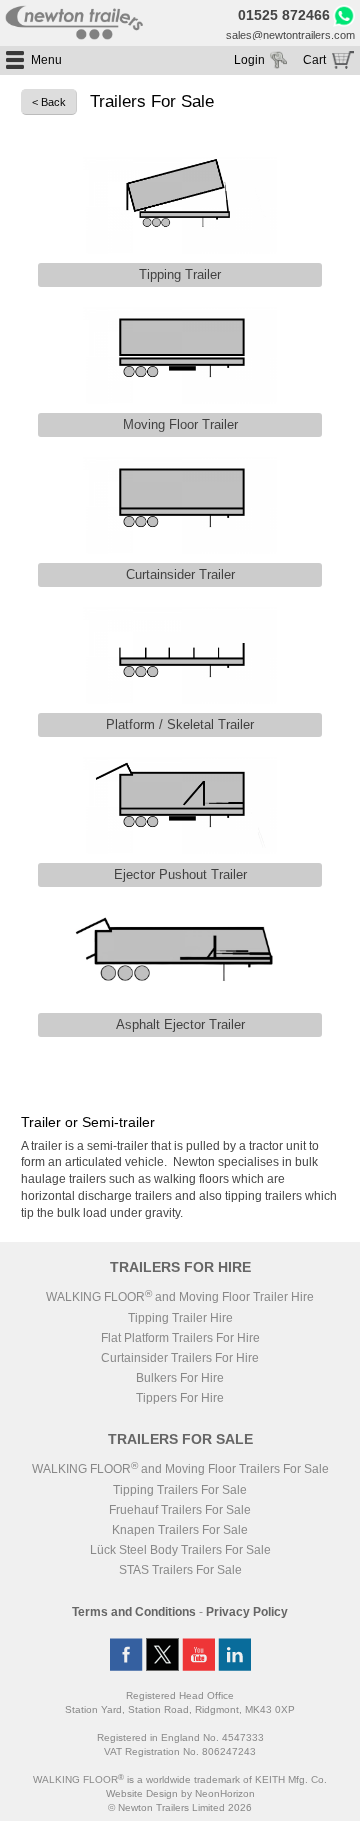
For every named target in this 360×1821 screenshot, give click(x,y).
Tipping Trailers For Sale (180, 1490)
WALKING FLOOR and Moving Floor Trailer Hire (180, 1297)
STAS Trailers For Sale (180, 1570)
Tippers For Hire (180, 1398)
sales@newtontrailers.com (290, 35)
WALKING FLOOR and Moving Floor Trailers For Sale (180, 1469)
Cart (314, 60)
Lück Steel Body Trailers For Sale (180, 1550)
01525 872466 (284, 16)
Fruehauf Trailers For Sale (180, 1510)
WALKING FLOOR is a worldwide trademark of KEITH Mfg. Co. (180, 1779)
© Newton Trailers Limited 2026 (180, 1807)
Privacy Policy (247, 1612)
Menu (46, 60)
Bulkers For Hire (180, 1378)
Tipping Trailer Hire (180, 1318)
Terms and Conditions (134, 1612)
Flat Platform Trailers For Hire (180, 1338)
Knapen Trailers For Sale (180, 1530)
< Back (49, 102)
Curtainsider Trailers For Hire (180, 1358)
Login (249, 60)
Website (142, 1793)
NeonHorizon (225, 1793)
